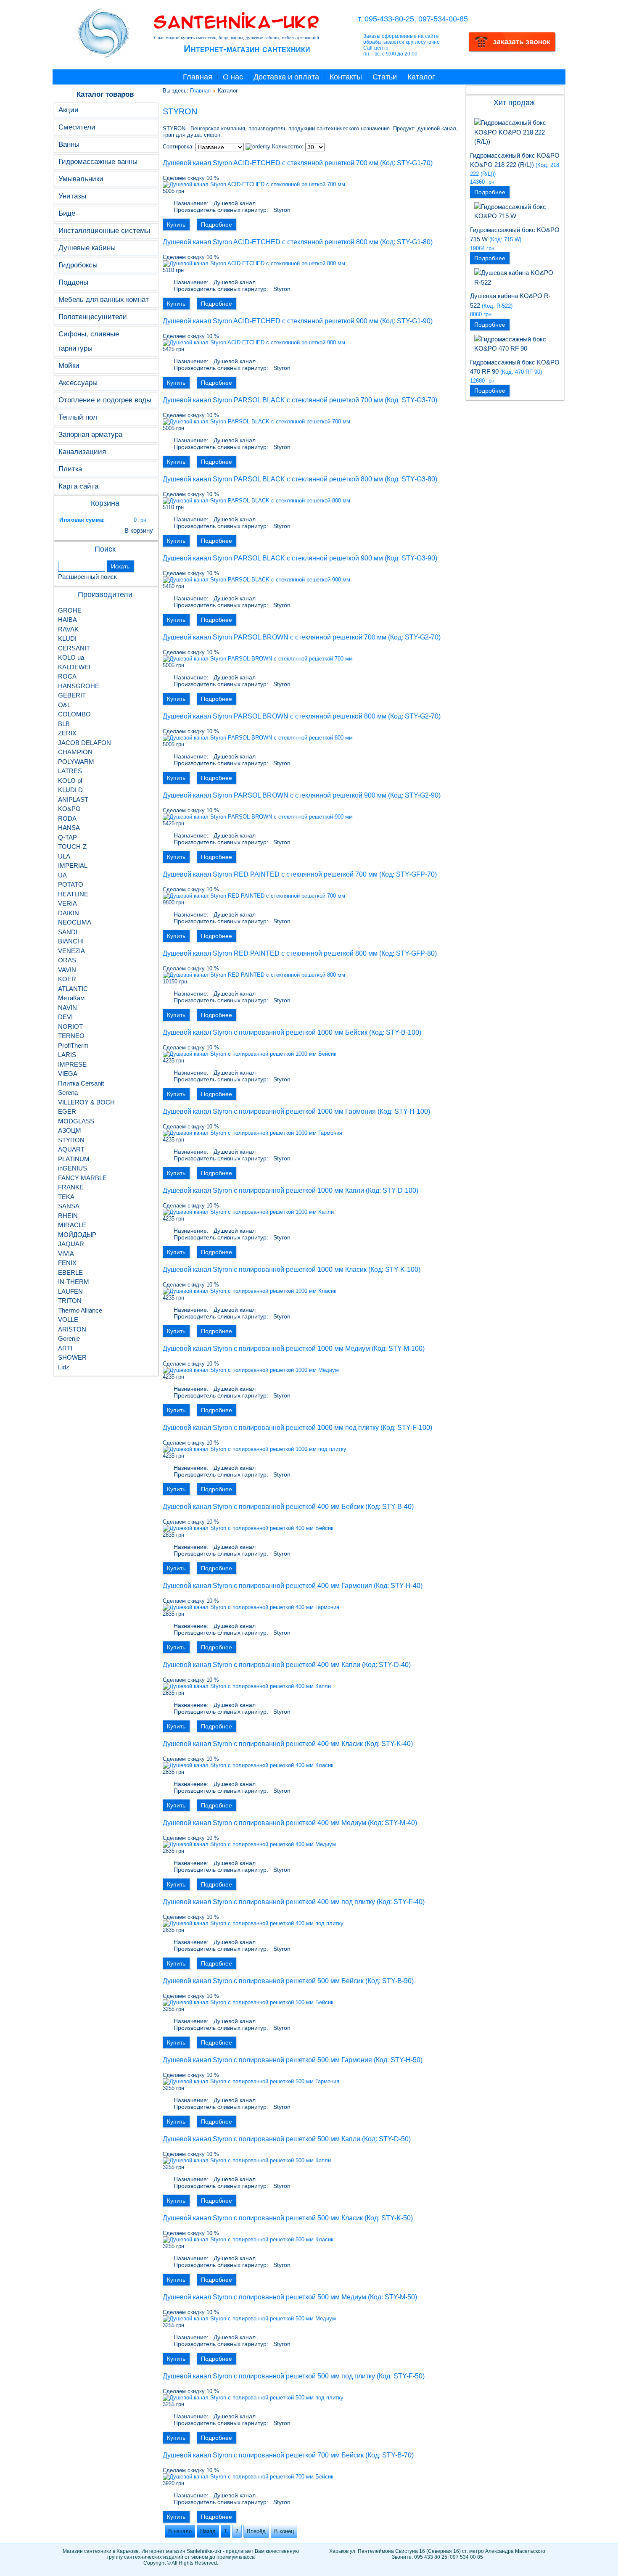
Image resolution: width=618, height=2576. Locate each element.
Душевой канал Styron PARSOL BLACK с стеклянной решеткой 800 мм (273, 479)
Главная (198, 77)
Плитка (70, 469)
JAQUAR (71, 1244)
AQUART (71, 1149)
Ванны (69, 144)
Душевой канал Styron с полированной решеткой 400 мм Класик (263, 1744)
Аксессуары (78, 383)
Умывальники (81, 179)
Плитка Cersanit (81, 1083)
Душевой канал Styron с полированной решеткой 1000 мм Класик (265, 1270)
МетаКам (71, 998)
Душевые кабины (87, 248)
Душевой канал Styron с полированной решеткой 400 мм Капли (261, 1665)
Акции (69, 110)
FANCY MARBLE (82, 1178)
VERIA (67, 903)
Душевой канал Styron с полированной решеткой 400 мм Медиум (264, 1823)
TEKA (66, 1197)
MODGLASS (76, 1121)
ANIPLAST (73, 799)
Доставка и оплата (286, 77)
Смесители (77, 127)
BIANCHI (71, 941)
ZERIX (67, 733)
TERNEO (71, 1036)
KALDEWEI (74, 667)
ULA (64, 856)
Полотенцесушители (93, 317)
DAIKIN (69, 913)
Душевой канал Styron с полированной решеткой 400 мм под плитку (269, 1902)
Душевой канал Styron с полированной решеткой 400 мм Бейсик (263, 1507)
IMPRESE (72, 1064)
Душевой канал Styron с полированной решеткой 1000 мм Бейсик (265, 1032)
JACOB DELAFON (85, 743)
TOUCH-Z (72, 847)
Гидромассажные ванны (98, 162)
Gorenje (69, 1338)
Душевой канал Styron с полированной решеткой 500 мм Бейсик (263, 1981)
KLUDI (67, 638)
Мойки (69, 366)
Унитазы (72, 196)
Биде (67, 213)
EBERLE (70, 1272)
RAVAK (68, 629)
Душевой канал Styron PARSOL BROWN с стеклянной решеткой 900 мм (275, 795)
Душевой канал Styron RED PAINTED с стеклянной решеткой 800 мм (270, 953)
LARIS (67, 1055)
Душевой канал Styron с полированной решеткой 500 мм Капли (261, 2139)
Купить (176, 225)
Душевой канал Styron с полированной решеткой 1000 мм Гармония (269, 1111)
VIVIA (66, 1254)
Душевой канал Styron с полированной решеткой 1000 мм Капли (263, 1190)
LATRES (70, 771)
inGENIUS (73, 1168)
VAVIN (67, 970)
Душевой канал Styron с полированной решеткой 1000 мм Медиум (266, 1349)
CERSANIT (74, 648)
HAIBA (67, 620)
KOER (67, 979)
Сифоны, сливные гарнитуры (89, 341)
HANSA (69, 828)
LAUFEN (70, 1291)
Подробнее (217, 225)
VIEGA (68, 1074)
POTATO (71, 884)
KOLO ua (71, 657)
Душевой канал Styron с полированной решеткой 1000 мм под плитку (271, 1428)
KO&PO (69, 809)
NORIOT (70, 1026)
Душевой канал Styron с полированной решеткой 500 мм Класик (263, 2218)
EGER (67, 1111)
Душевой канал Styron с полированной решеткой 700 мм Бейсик (263, 2455)
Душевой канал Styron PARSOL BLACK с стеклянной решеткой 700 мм (273, 400)
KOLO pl (70, 781)
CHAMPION (75, 752)
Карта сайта (78, 486)
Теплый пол (78, 417)
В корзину (139, 530)
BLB (64, 724)
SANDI (68, 932)
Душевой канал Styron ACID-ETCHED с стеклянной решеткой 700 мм (271, 163)
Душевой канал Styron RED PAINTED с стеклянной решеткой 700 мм (270, 874)
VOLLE (68, 1320)
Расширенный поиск (87, 577)
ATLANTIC (73, 989)
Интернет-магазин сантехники (247, 49)
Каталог (421, 77)
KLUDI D (70, 790)
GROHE (70, 610)
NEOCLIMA (75, 922)
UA (62, 875)
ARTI (65, 1348)
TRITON (70, 1301)
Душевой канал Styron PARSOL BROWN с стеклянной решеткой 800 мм (275, 716)
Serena (68, 1092)
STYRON (71, 1140)
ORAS (67, 960)
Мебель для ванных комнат (104, 300)
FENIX (67, 1263)
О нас (233, 77)
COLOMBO (74, 714)
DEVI (65, 1017)
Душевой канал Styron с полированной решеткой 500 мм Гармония (267, 2060)
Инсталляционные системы (104, 231)
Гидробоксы (78, 265)
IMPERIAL (73, 865)
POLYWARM (76, 762)
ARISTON (72, 1329)
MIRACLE (72, 1225)
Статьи (385, 77)
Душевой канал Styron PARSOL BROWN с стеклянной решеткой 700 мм (275, 637)
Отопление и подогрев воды (105, 400)
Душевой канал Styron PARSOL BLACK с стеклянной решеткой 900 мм (273, 558)
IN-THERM (74, 1282)
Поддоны (73, 282)
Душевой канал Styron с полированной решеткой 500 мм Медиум (264, 2297)
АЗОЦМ (70, 1130)
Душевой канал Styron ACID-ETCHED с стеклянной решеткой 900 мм (271, 321)
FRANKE (71, 1187)
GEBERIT (72, 695)
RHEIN (68, 1216)
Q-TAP (67, 837)
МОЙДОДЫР (77, 1235)
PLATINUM (74, 1159)
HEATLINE (73, 894)
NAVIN (67, 1008)
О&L (64, 705)
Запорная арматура (90, 435)
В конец (284, 2531)
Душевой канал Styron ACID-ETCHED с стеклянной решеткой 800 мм (271, 242)
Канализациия (82, 452)
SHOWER (72, 1357)
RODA (67, 818)
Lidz (64, 1367)
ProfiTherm (73, 1045)
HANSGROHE (79, 686)
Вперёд (256, 2531)
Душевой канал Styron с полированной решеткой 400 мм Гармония (267, 1586)
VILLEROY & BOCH (86, 1102)
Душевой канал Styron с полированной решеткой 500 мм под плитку (269, 2376)
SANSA (69, 1206)
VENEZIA (71, 951)
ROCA (67, 676)
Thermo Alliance (80, 1310)
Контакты (346, 77)
